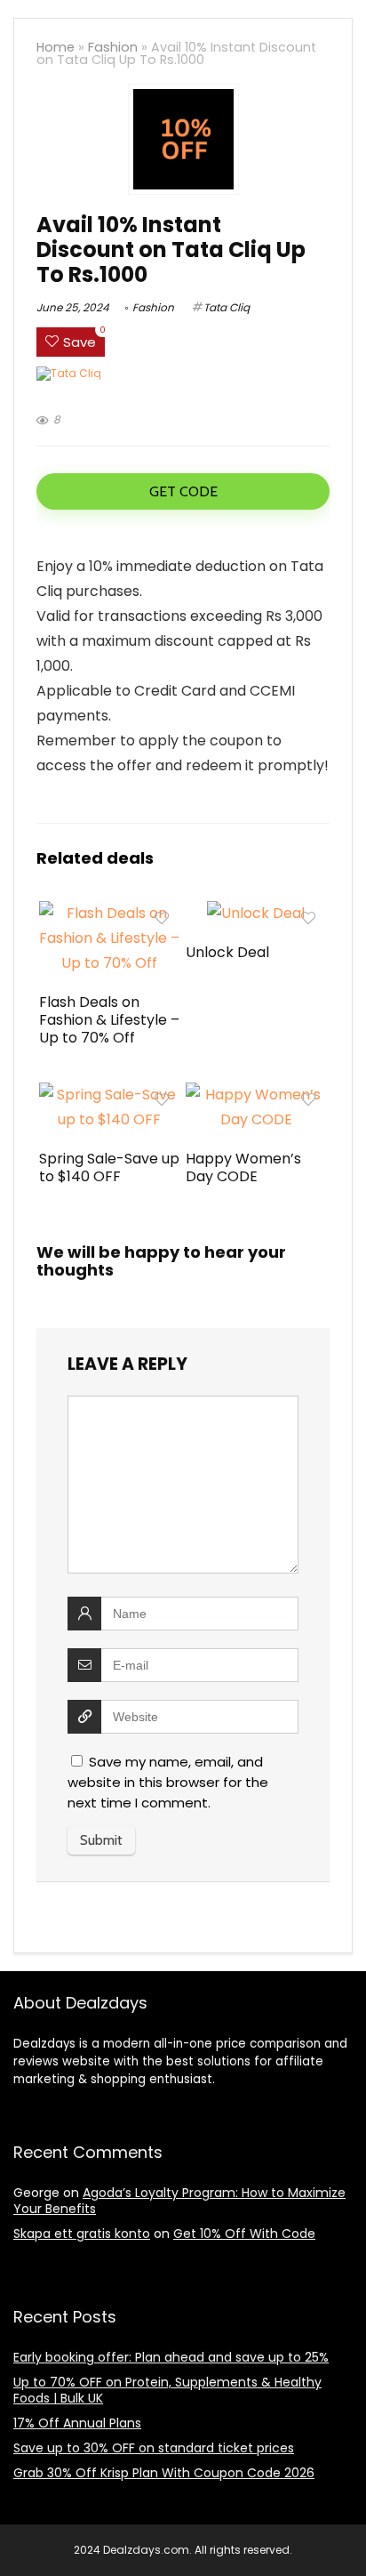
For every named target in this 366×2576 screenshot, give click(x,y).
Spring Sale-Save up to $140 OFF (109, 1167)
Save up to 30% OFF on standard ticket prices (154, 2448)
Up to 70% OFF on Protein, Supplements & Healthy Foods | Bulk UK (167, 2390)
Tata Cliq (227, 307)
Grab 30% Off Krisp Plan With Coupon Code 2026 (164, 2473)
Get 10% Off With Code (244, 2234)
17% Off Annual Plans (77, 2423)
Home (56, 47)
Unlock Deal (227, 952)
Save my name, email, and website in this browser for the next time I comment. (168, 1782)
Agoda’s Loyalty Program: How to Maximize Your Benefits (179, 2201)
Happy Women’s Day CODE (243, 1167)
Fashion (113, 47)
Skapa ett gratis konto (82, 2234)
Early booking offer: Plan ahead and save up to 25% (171, 2357)
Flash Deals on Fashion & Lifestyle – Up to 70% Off (109, 1020)
